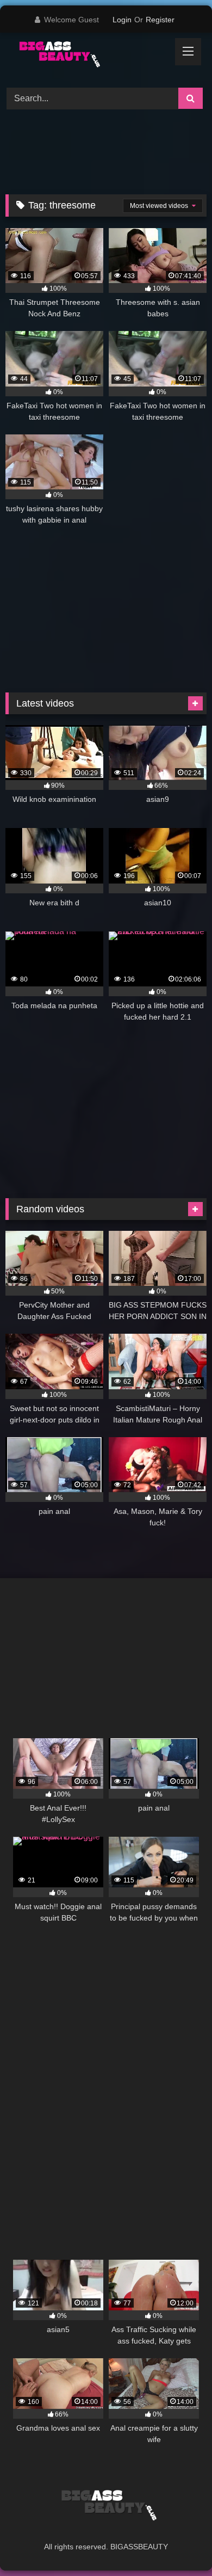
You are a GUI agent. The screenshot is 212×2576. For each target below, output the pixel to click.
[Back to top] (178, 2544)
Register (160, 20)
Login (122, 20)
